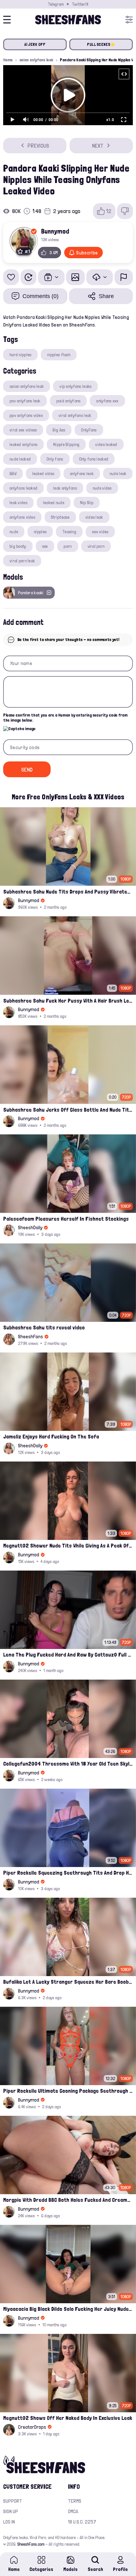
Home (8, 60)
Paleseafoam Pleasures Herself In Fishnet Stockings (66, 1219)
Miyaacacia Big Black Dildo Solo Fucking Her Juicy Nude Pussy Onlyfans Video (68, 2309)
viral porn (96, 546)
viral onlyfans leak (75, 415)
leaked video (43, 473)
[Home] (68, 20)
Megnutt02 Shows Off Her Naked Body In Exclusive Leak (68, 2418)
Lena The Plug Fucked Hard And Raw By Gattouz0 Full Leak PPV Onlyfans (68, 1654)
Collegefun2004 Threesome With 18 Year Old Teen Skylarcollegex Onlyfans (68, 1764)
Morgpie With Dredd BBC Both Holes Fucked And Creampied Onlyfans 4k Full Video (68, 2200)
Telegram (56, 4)
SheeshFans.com (31, 2544)
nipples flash (59, 355)
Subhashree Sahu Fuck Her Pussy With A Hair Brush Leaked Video (68, 1001)
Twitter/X (80, 4)
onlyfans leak (82, 473)
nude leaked (20, 459)
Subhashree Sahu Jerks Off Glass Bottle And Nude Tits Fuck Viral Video (68, 1110)
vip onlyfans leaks (75, 386)
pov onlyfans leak (25, 401)
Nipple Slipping (66, 444)
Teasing (69, 532)
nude (14, 532)
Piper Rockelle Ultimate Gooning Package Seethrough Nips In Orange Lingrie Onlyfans (68, 2091)
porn (68, 546)
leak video (18, 503)
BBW (13, 473)
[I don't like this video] (125, 211)
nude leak (118, 473)
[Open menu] (129, 20)
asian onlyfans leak (36, 60)
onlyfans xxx (107, 401)
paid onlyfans (68, 401)
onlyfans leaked (23, 488)
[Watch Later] (28, 277)
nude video (102, 488)
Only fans (55, 459)
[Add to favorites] (11, 277)
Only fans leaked (94, 459)
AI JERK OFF (35, 44)
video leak (94, 517)
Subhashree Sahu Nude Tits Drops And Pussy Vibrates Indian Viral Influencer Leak (68, 891)
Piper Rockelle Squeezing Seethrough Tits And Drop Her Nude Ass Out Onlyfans (68, 1873)
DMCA (73, 2511)
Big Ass (59, 430)
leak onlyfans (65, 488)
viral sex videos (23, 430)
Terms (75, 2501)
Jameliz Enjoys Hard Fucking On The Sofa (51, 1436)
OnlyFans (89, 430)
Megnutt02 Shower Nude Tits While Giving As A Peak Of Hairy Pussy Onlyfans (68, 1545)
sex (45, 546)
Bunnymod (55, 231)
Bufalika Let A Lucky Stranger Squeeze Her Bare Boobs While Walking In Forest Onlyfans (68, 1982)
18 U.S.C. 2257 (82, 2522)
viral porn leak (22, 561)
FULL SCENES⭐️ (101, 44)
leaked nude (54, 503)
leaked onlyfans (23, 444)
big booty (18, 546)
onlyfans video (22, 517)
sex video (100, 532)
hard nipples (20, 355)
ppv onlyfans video (26, 415)
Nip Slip (87, 503)
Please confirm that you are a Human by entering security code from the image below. (65, 718)
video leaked (106, 444)
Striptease (60, 517)
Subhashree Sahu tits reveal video (44, 1327)
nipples (40, 532)
